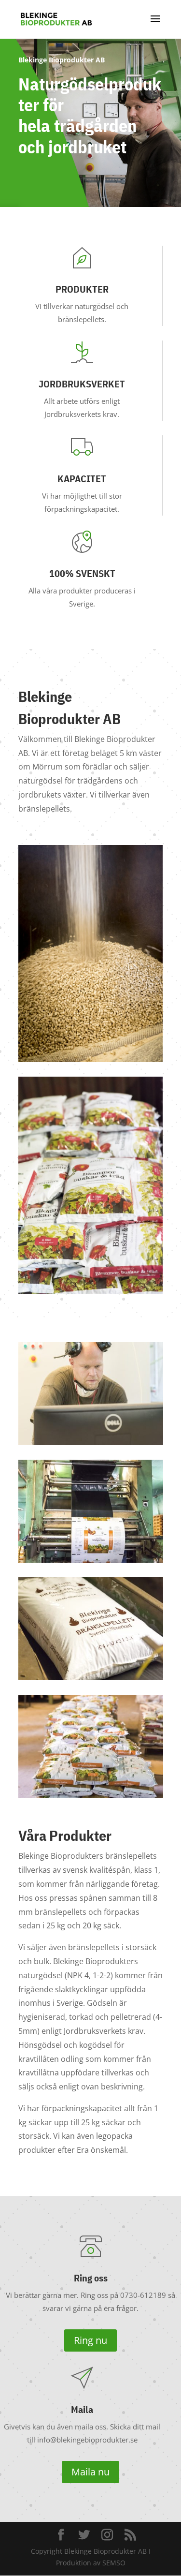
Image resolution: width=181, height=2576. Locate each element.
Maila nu (90, 2472)
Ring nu (90, 2340)
